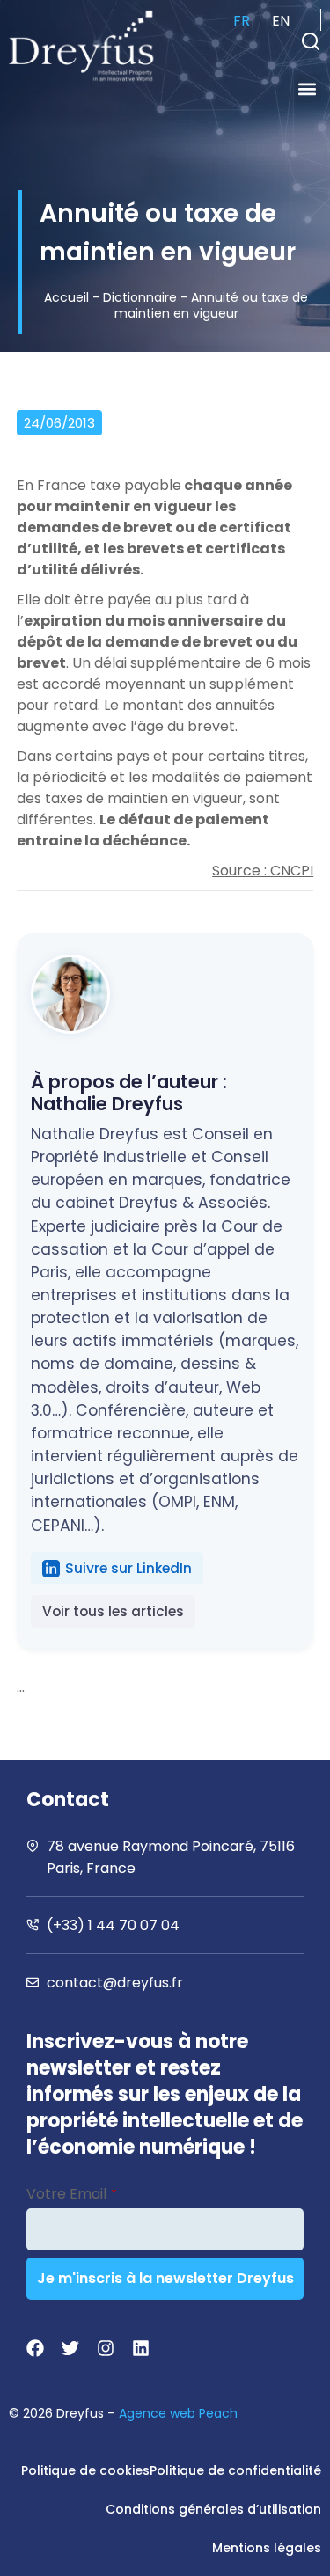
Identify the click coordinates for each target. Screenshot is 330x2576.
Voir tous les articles (113, 1611)
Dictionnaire (140, 297)
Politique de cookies (85, 2470)
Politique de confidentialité (235, 2470)
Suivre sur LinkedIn (128, 1568)
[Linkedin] (141, 2348)
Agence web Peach (178, 2413)
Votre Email (72, 2194)
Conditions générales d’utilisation (213, 2509)
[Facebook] (35, 2348)
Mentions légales (267, 2548)
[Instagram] (106, 2348)
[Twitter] (70, 2348)
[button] (311, 41)
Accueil (66, 297)
